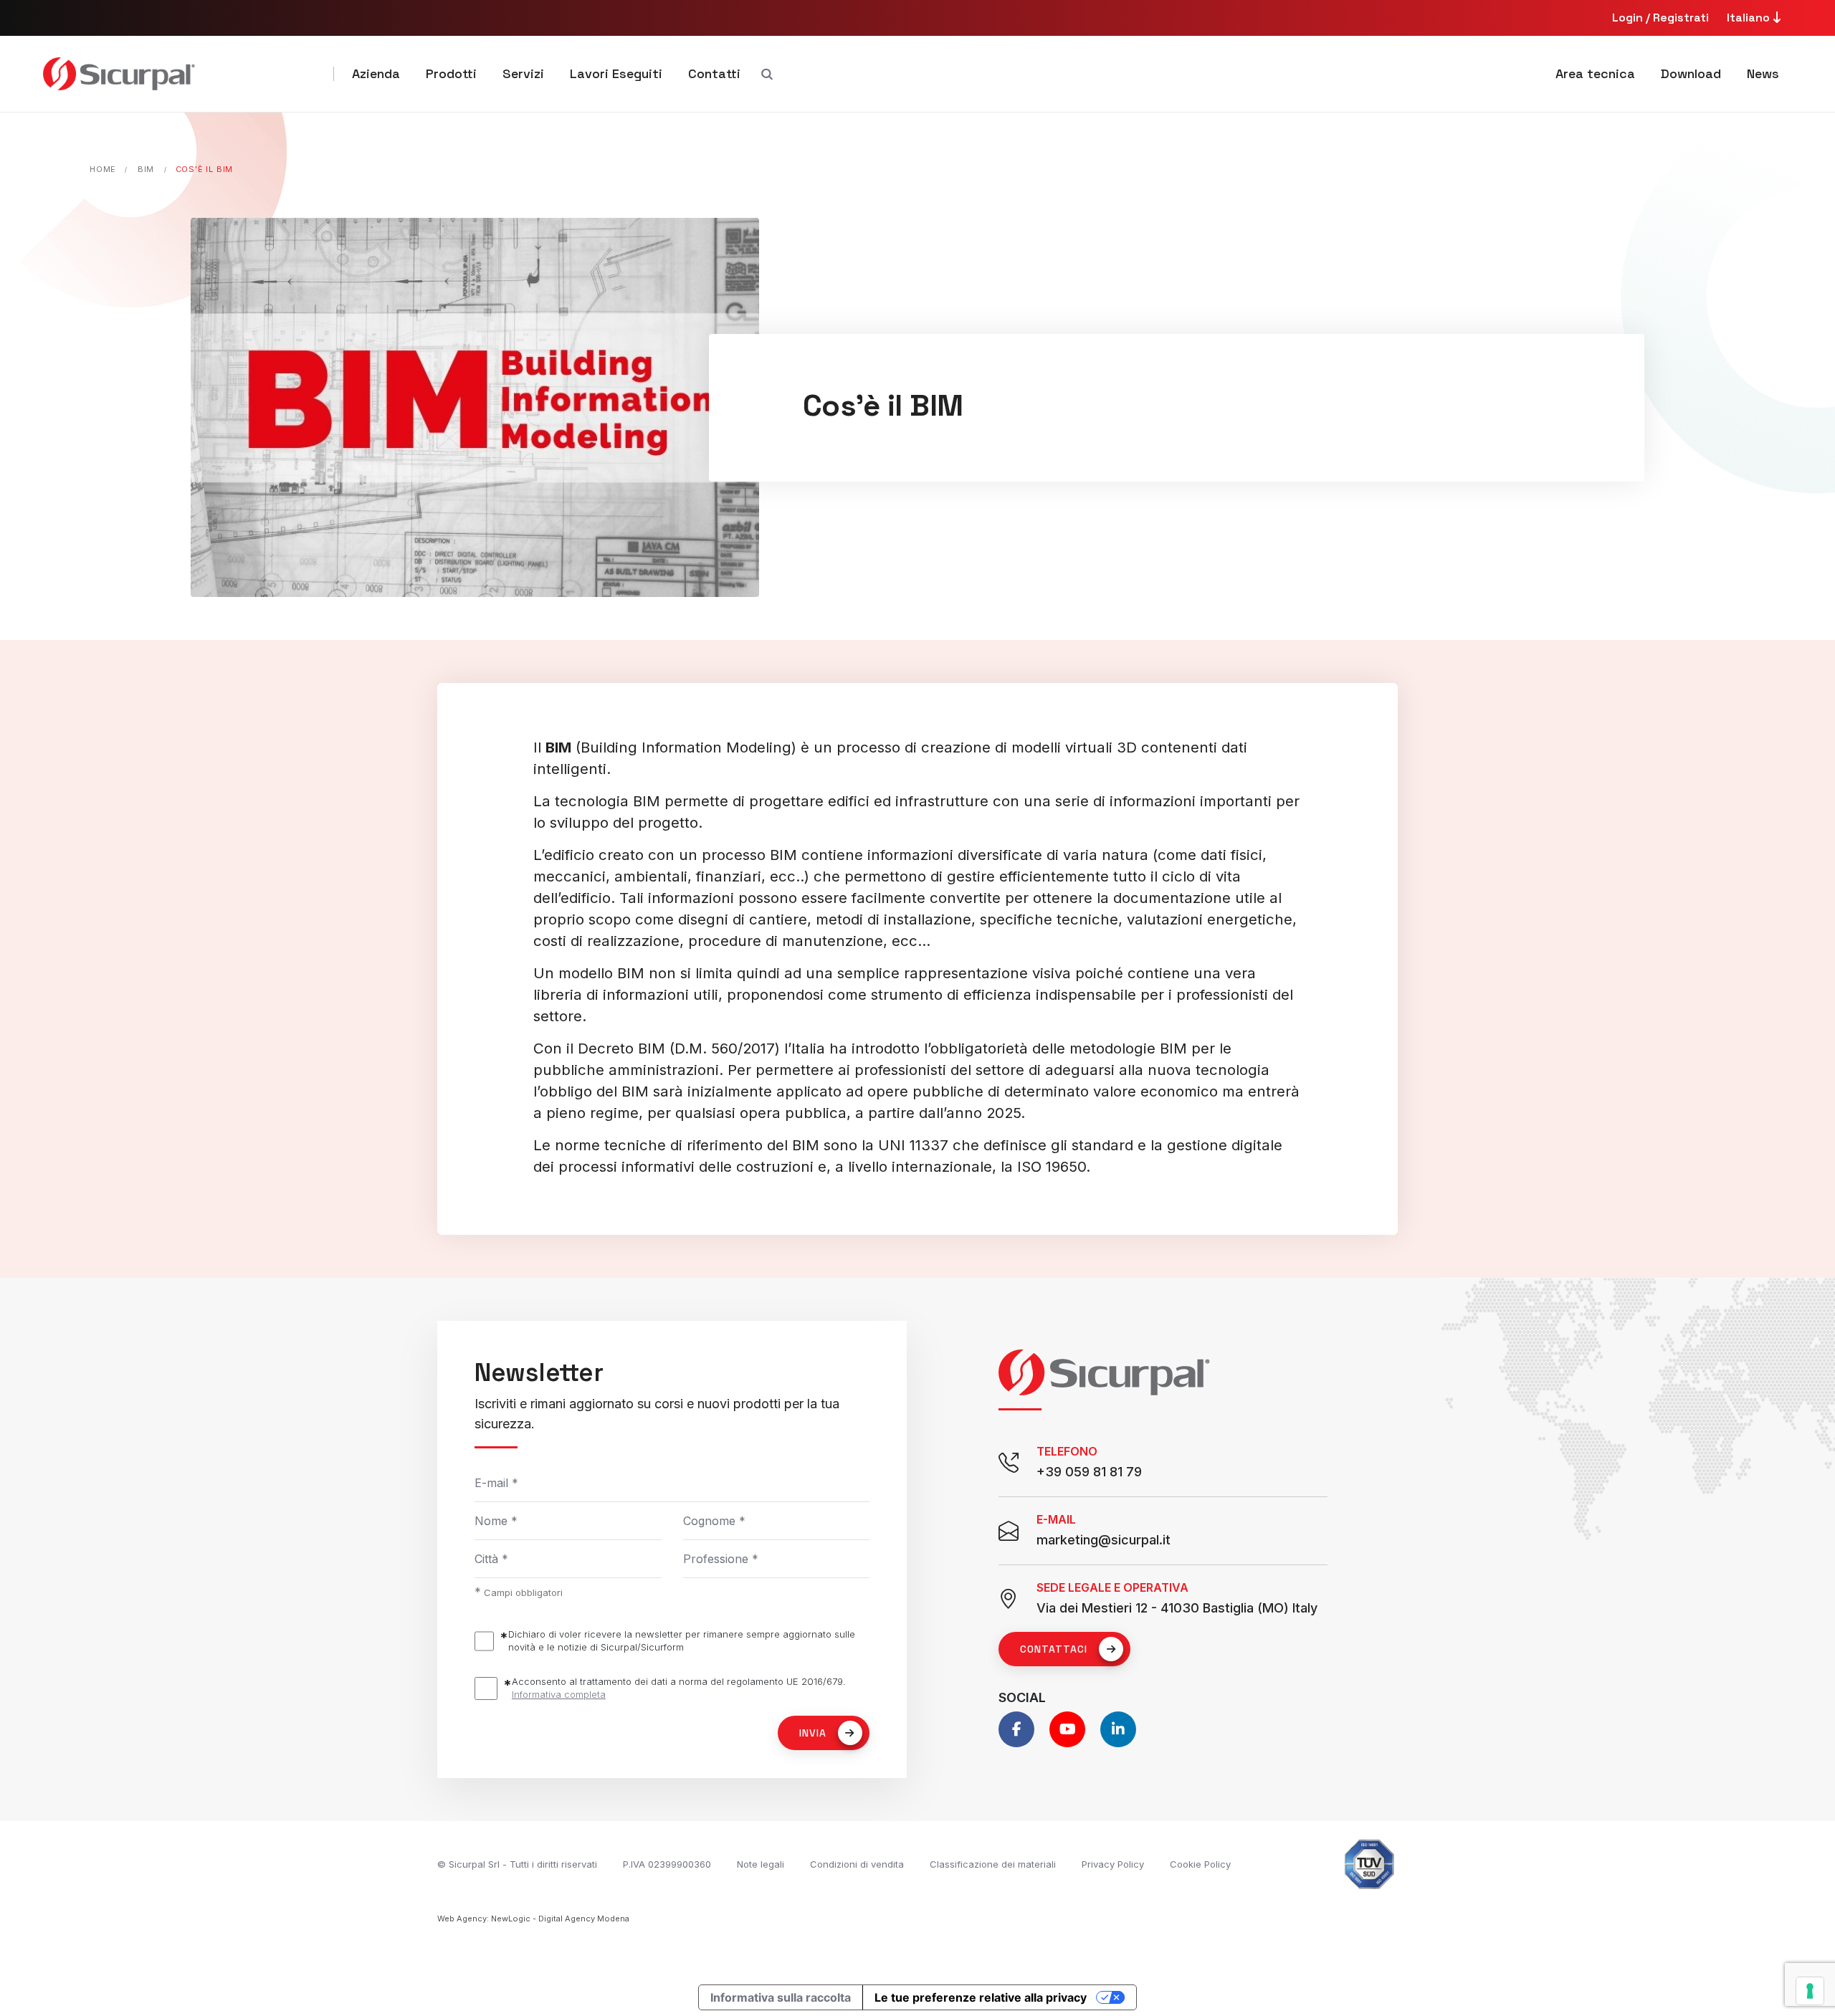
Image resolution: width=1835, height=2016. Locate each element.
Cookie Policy (1200, 1864)
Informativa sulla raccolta (781, 1997)
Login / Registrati (1660, 18)
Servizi (523, 73)
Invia (813, 1733)
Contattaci (1054, 1649)
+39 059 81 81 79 (1089, 1472)
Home (103, 169)
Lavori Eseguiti (616, 73)
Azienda (376, 73)
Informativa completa (559, 1694)
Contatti (714, 73)
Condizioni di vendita (857, 1864)
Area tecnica (1595, 73)
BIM (146, 169)
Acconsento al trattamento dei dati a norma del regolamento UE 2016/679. (679, 1688)
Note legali (761, 1864)
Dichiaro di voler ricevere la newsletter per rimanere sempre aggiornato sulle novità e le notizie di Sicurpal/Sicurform (682, 1640)
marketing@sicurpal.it (1104, 1540)
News (1763, 73)
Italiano (1750, 18)
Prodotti (451, 73)
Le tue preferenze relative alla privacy (981, 1997)
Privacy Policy (1113, 1864)
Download (1691, 73)
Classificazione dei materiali (993, 1864)
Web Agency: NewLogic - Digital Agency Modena (533, 1919)
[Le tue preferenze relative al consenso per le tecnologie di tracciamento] (1810, 1991)
